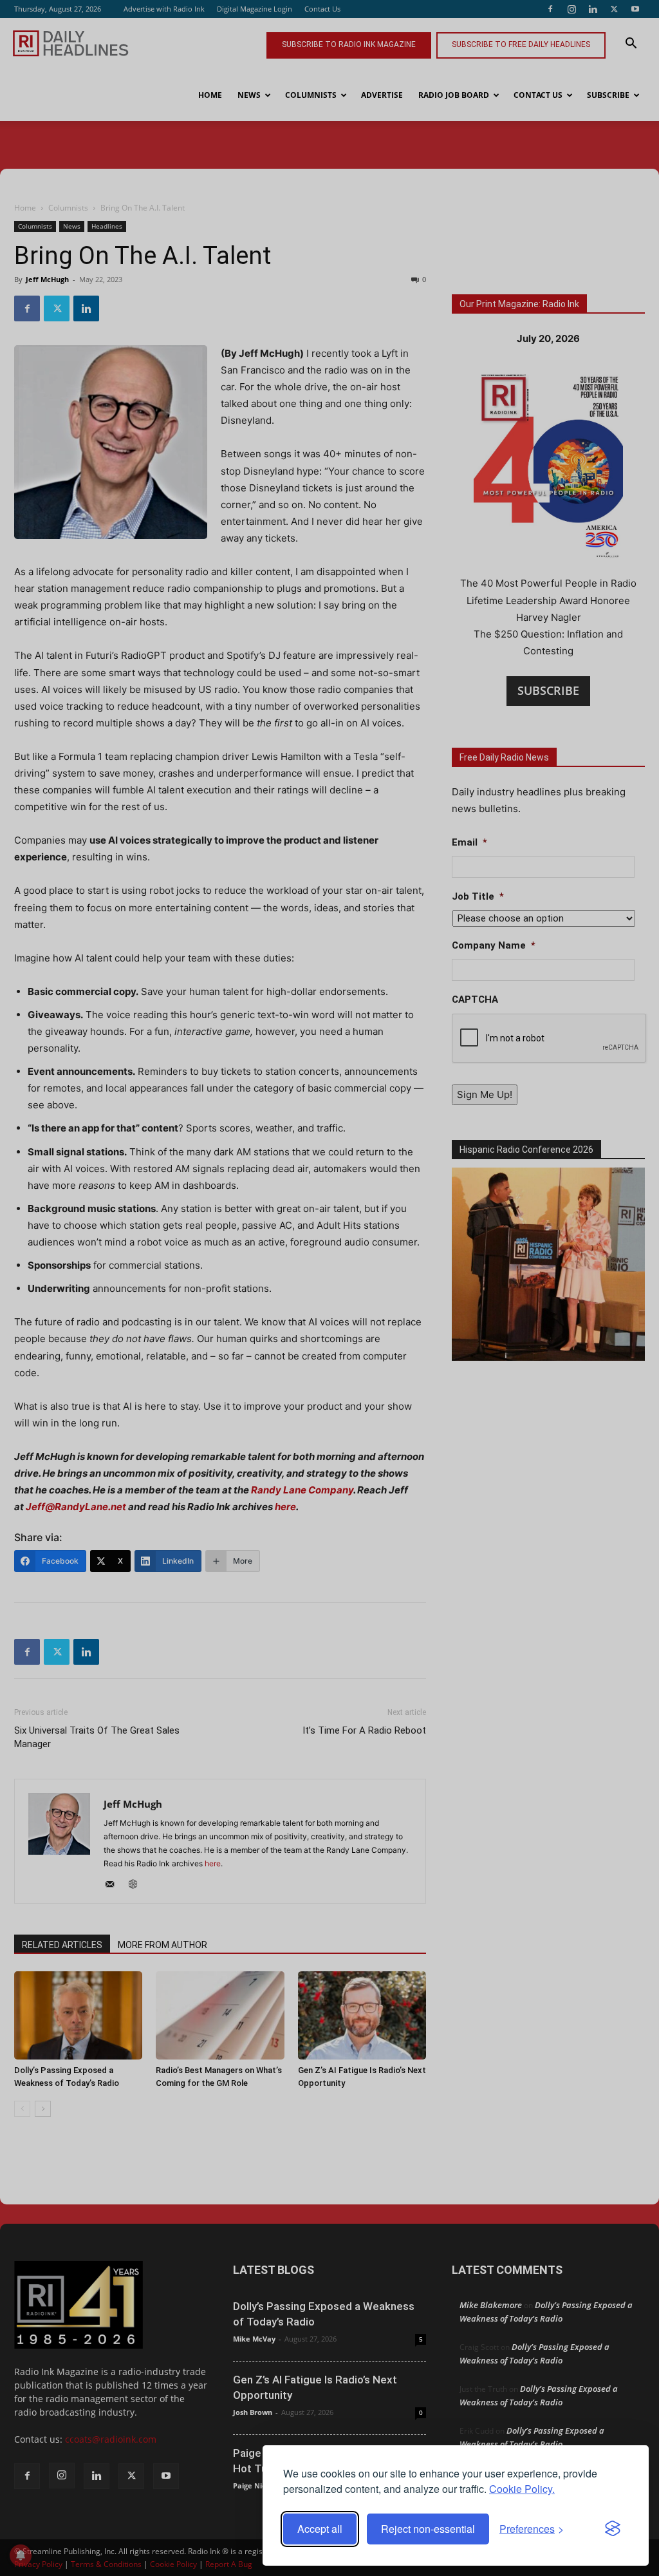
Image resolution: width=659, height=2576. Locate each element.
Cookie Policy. (522, 2489)
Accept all (320, 2529)
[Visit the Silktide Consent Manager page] (613, 2529)
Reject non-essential (428, 2529)
